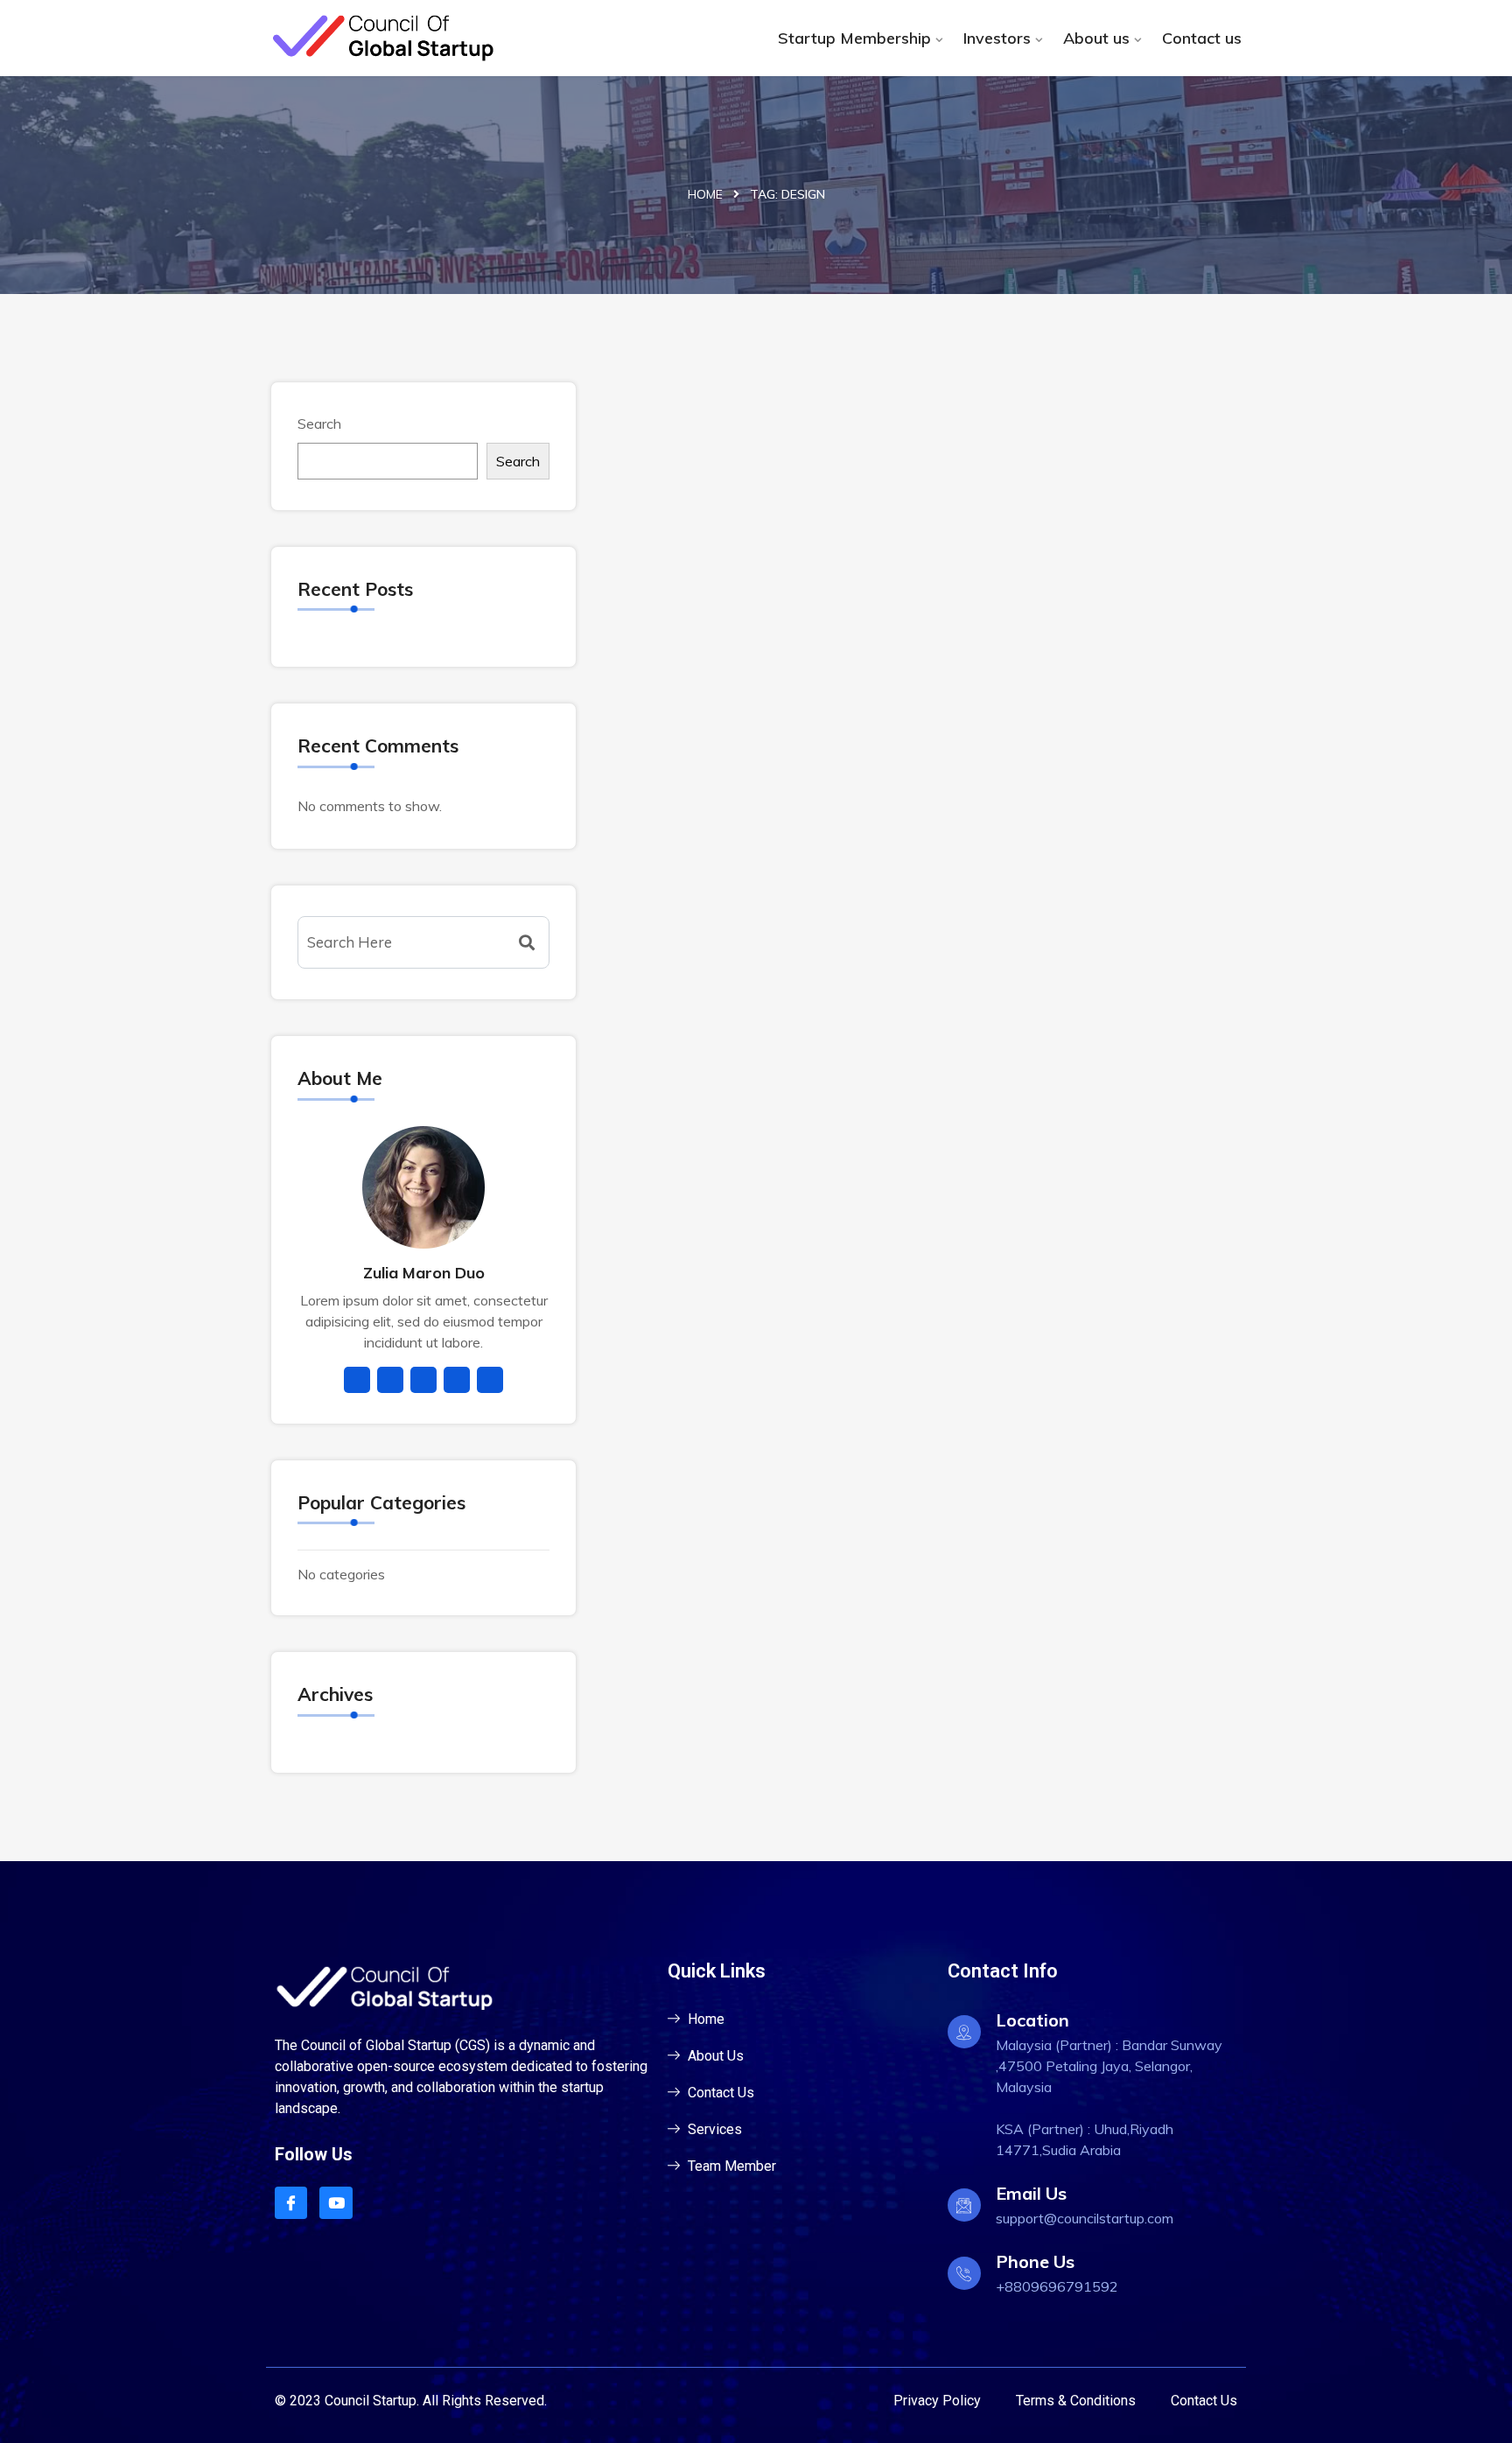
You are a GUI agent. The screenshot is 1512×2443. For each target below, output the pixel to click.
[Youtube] (336, 2203)
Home (705, 194)
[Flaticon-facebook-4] (291, 2203)
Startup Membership (854, 38)
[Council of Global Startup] (382, 38)
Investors (997, 38)
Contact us (1202, 38)
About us (1096, 38)
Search (319, 423)
